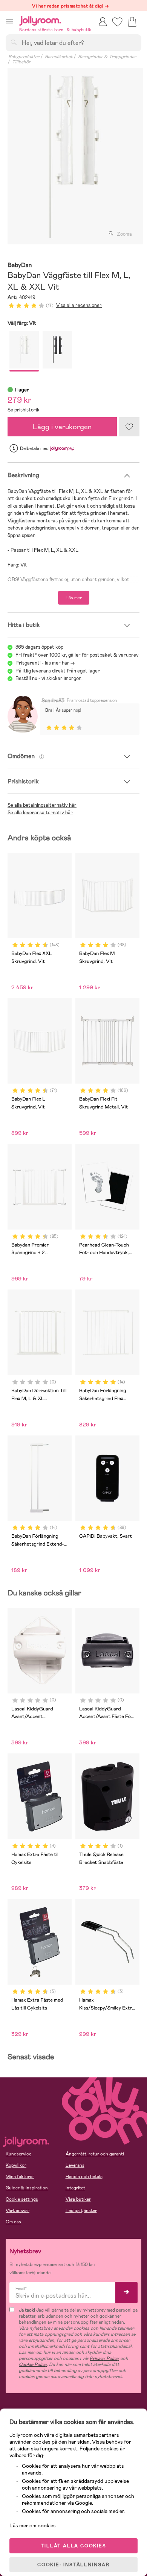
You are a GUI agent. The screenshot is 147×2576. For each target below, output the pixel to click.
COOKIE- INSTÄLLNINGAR (73, 2565)
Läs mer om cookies (33, 2525)
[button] (10, 21)
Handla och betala (84, 2177)
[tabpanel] (73, 156)
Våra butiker (78, 2199)
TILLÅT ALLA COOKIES (73, 2546)
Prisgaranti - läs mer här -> (45, 663)
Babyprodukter (24, 57)
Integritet (75, 2188)
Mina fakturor (20, 2177)
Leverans (75, 2165)
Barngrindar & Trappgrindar (107, 57)
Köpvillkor (16, 2165)
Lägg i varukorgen (62, 427)
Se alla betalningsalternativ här (42, 805)
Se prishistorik (24, 410)
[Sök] (14, 42)
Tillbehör (21, 62)
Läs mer (74, 598)
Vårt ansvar (18, 2211)
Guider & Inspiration (27, 2188)
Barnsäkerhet (59, 57)
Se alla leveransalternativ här (40, 813)
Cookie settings (22, 2199)
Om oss (13, 2222)
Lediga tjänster (81, 2211)
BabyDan (20, 265)
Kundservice (18, 2154)
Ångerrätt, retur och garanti (95, 2154)
